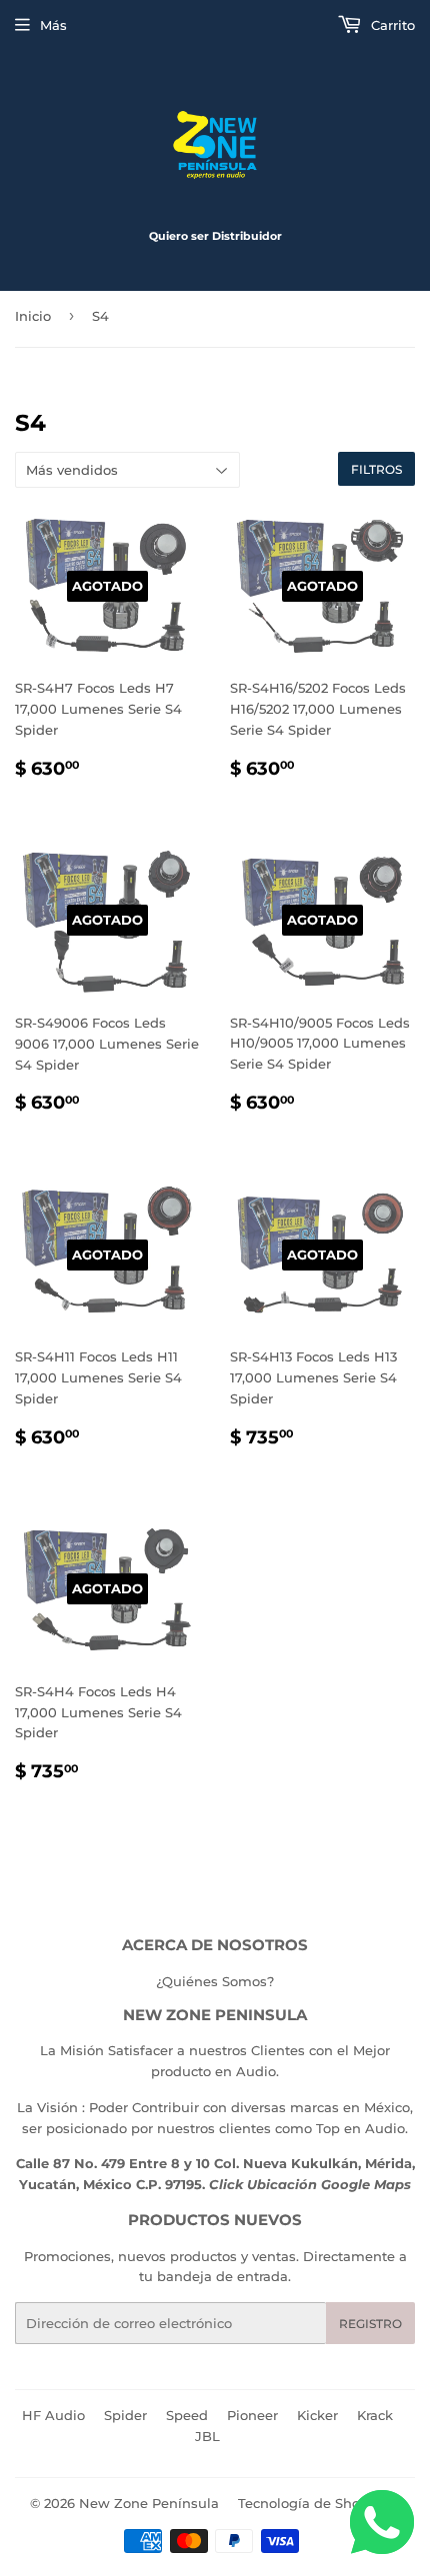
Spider (125, 2415)
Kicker (317, 2415)
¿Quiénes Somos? (215, 1981)
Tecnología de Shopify (311, 2503)
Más (53, 25)
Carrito (391, 25)
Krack (375, 2415)
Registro (370, 2324)
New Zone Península (149, 2503)
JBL (207, 2436)
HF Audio (53, 2415)
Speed (187, 2415)
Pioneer (252, 2415)
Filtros (376, 469)
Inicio (33, 316)
